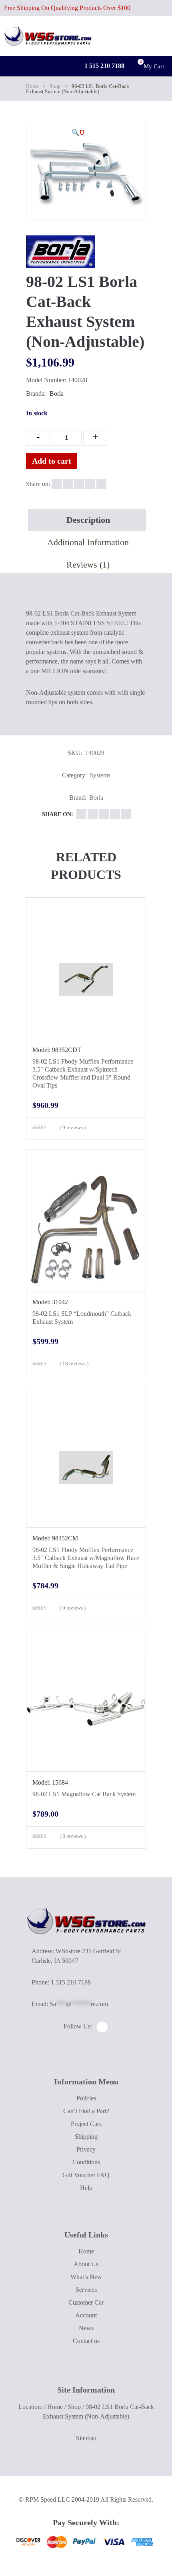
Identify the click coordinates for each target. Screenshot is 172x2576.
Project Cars (86, 2124)
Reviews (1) (88, 565)
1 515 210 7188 (104, 66)
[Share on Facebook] (57, 484)
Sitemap (86, 2438)
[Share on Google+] (79, 484)
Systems (100, 775)
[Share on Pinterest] (101, 484)
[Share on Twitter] (68, 484)
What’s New (86, 2277)
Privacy (86, 2149)
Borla (57, 393)
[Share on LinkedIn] (90, 484)
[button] (78, 133)
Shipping (86, 2137)
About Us (86, 2264)
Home (32, 86)
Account (86, 2315)
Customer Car (86, 2302)
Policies (86, 2098)
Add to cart (52, 461)
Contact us (86, 2341)
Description (88, 520)
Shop (55, 86)
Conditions (86, 2162)
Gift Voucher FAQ (86, 2175)
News (86, 2328)
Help (86, 2188)
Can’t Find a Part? (86, 2111)
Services (86, 2290)
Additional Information (88, 542)
